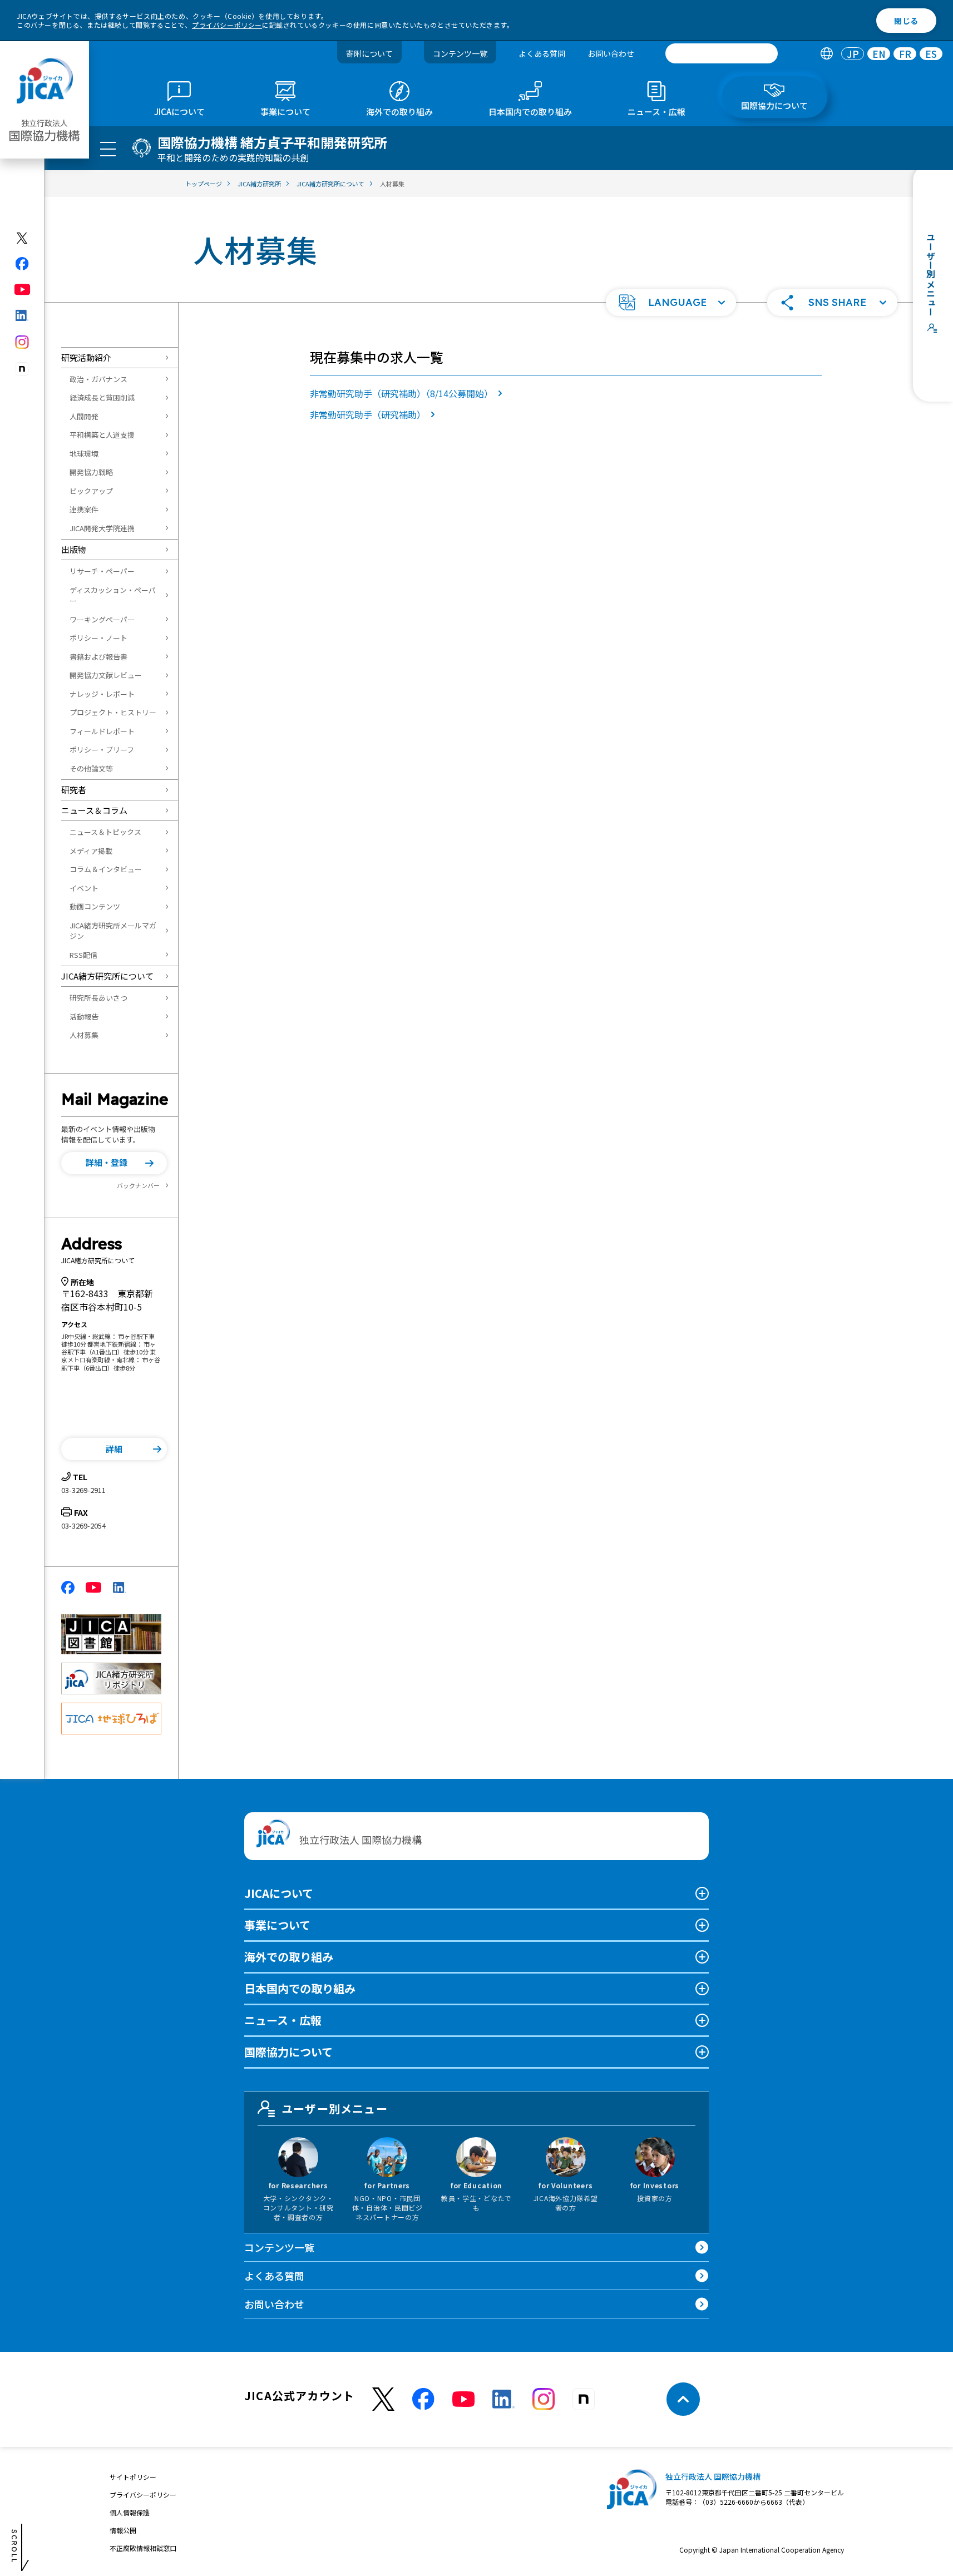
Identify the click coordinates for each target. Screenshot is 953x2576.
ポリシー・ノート (98, 638)
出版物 (74, 549)
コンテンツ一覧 (460, 53)
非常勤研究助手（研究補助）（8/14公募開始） (401, 393)
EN (879, 54)
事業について (277, 1925)
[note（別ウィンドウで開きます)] (23, 369)
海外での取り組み (289, 1957)
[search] (722, 53)
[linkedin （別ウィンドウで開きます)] (503, 2399)
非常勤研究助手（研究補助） (368, 414)
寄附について (369, 53)
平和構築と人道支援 (102, 435)
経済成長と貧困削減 (102, 397)
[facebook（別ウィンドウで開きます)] (23, 264)
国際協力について (288, 2052)
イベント (84, 888)
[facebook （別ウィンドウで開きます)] (423, 2399)
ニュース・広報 (283, 2020)
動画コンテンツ (95, 906)
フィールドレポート (102, 731)
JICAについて (279, 1893)
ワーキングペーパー (102, 619)
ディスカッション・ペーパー (113, 595)
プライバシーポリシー (227, 25)
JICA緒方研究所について (107, 976)
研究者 (74, 790)
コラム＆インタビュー (106, 869)
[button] (671, 303)
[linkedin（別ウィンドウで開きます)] (23, 315)
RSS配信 (83, 955)
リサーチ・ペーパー (102, 571)
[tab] (826, 54)
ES (931, 54)
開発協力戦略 (91, 472)
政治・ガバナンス (98, 379)
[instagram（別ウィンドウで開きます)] (23, 342)
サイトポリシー (133, 2477)
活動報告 (84, 1017)
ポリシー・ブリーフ (102, 750)
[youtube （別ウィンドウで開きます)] (463, 2399)
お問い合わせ (611, 53)
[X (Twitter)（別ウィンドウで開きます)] (23, 238)
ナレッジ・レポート (102, 694)
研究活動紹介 (86, 357)
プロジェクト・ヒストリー (113, 712)
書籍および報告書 (98, 657)
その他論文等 (91, 768)
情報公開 (123, 2530)
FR (905, 54)
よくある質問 (542, 53)
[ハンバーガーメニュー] (108, 149)
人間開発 (84, 416)
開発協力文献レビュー (106, 675)
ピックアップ (91, 491)
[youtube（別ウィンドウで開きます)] (23, 290)
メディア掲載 (91, 851)
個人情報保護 (130, 2512)
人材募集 (84, 1035)
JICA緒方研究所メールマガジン (113, 931)
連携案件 (84, 509)
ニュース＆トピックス (105, 832)
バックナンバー (138, 1185)
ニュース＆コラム (94, 810)
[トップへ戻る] (683, 2399)
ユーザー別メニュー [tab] (335, 2108)
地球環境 (84, 454)
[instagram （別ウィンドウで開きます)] (544, 2399)
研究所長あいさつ (98, 998)
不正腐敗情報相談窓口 (143, 2548)
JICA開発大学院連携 (102, 528)
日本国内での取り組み (300, 1988)
